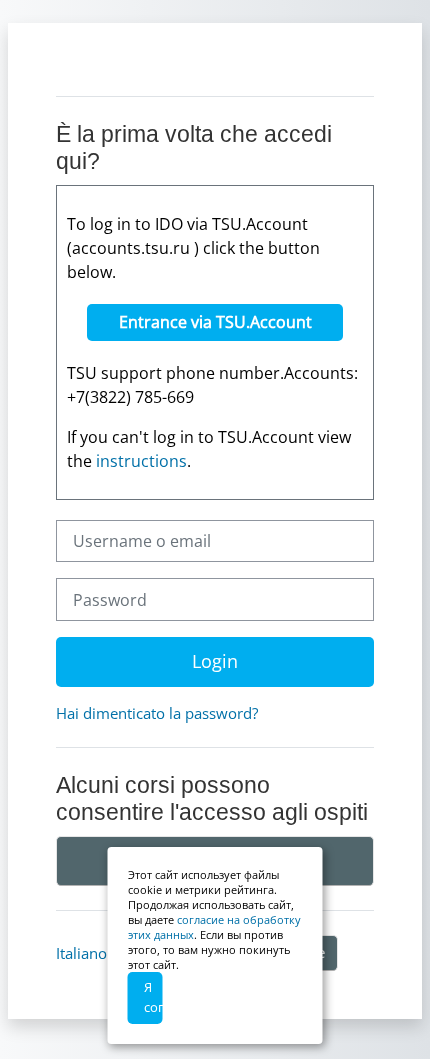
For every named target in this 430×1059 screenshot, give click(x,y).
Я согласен (153, 997)
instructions (141, 461)
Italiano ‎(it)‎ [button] (94, 953)
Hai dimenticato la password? (157, 713)
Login (215, 661)
